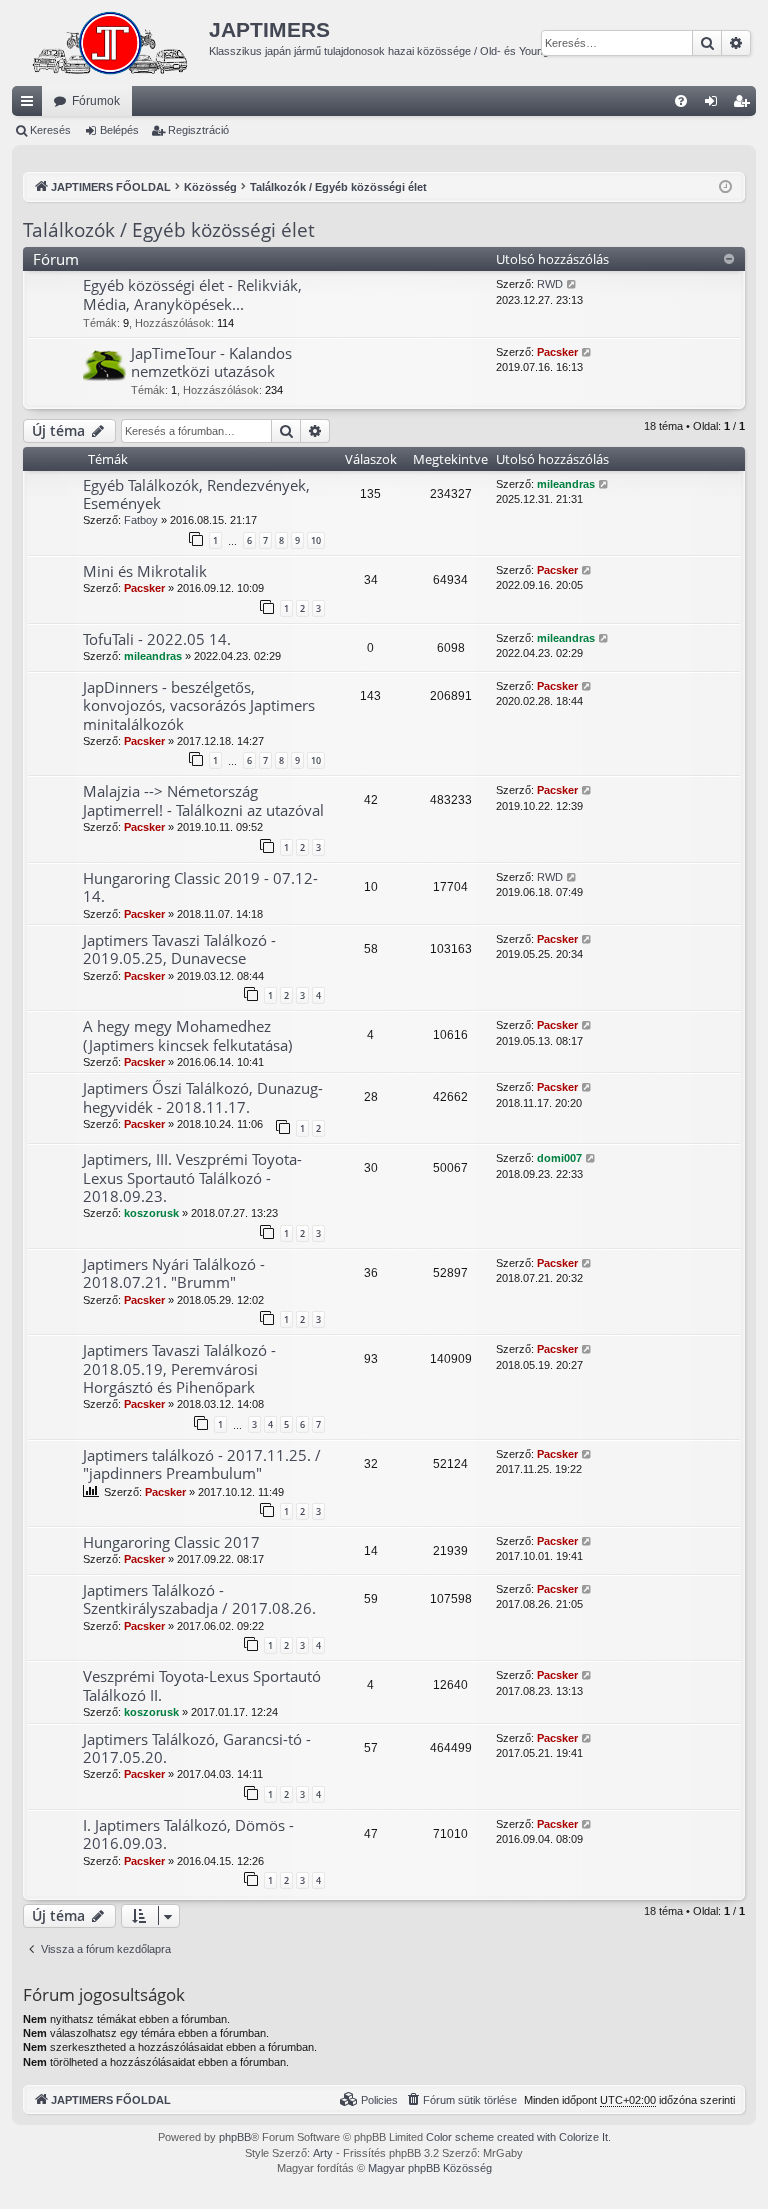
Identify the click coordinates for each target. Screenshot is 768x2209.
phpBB (235, 2137)
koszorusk (151, 1213)
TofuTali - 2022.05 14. (157, 639)
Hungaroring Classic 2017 (171, 1542)
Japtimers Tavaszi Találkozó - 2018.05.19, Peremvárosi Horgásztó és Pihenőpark (179, 1368)
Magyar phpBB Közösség (430, 2168)
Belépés (119, 130)
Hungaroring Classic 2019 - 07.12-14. (200, 887)
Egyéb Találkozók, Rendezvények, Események (196, 494)
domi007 (559, 1158)
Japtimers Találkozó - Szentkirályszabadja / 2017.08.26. (199, 1599)
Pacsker (557, 352)
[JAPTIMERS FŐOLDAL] (110, 43)
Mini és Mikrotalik (145, 571)
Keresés (50, 130)
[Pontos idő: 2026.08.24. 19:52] (725, 187)
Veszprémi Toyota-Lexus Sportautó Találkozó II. (202, 1685)
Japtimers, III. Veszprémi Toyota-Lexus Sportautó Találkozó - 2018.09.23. (192, 1177)
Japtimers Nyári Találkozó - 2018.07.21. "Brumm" (174, 1273)
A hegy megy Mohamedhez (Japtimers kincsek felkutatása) (187, 1035)
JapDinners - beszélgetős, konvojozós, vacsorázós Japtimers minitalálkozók (199, 705)
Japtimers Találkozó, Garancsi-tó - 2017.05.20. (197, 1748)
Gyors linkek (31, 105)
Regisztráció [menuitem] (745, 105)
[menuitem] (681, 101)
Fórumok (96, 101)
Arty (323, 2153)
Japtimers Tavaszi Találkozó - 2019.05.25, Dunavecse (179, 949)
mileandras (566, 484)
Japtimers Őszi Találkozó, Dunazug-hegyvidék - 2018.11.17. (203, 1097)
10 (316, 540)
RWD (550, 284)
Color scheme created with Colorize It (517, 2137)
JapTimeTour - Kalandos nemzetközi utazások (211, 362)
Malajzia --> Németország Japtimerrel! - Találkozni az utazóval (203, 800)
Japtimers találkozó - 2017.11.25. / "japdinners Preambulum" (202, 1464)
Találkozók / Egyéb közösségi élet (169, 230)
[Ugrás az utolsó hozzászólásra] (604, 484)
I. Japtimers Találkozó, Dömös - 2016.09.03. (188, 1834)
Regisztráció (198, 130)
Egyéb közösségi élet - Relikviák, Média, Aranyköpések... (192, 294)
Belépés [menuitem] (715, 105)
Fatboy (141, 520)
